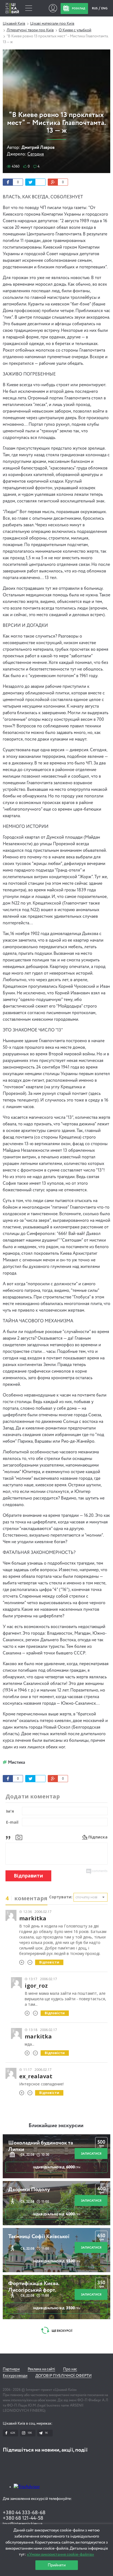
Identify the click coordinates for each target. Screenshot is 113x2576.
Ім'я (10, 1811)
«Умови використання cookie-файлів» (60, 2554)
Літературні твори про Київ (30, 30)
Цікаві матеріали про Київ (52, 24)
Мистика (16, 1763)
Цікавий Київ (14, 24)
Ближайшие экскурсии (56, 2126)
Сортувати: (61, 1897)
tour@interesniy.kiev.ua (22, 2524)
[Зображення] (19, 1837)
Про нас (70, 2369)
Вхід (53, 8)
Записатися (91, 2154)
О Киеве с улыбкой (75, 30)
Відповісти (49, 1962)
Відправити (28, 1876)
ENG (104, 8)
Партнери (11, 2369)
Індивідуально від (57, 2167)
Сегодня (36, 154)
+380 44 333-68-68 (24, 2513)
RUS (95, 8)
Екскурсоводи (15, 2376)
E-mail (12, 1822)
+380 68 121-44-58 (23, 2518)
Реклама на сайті (41, 2369)
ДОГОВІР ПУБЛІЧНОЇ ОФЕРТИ (63, 2376)
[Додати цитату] (9, 1837)
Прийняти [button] (57, 2565)
